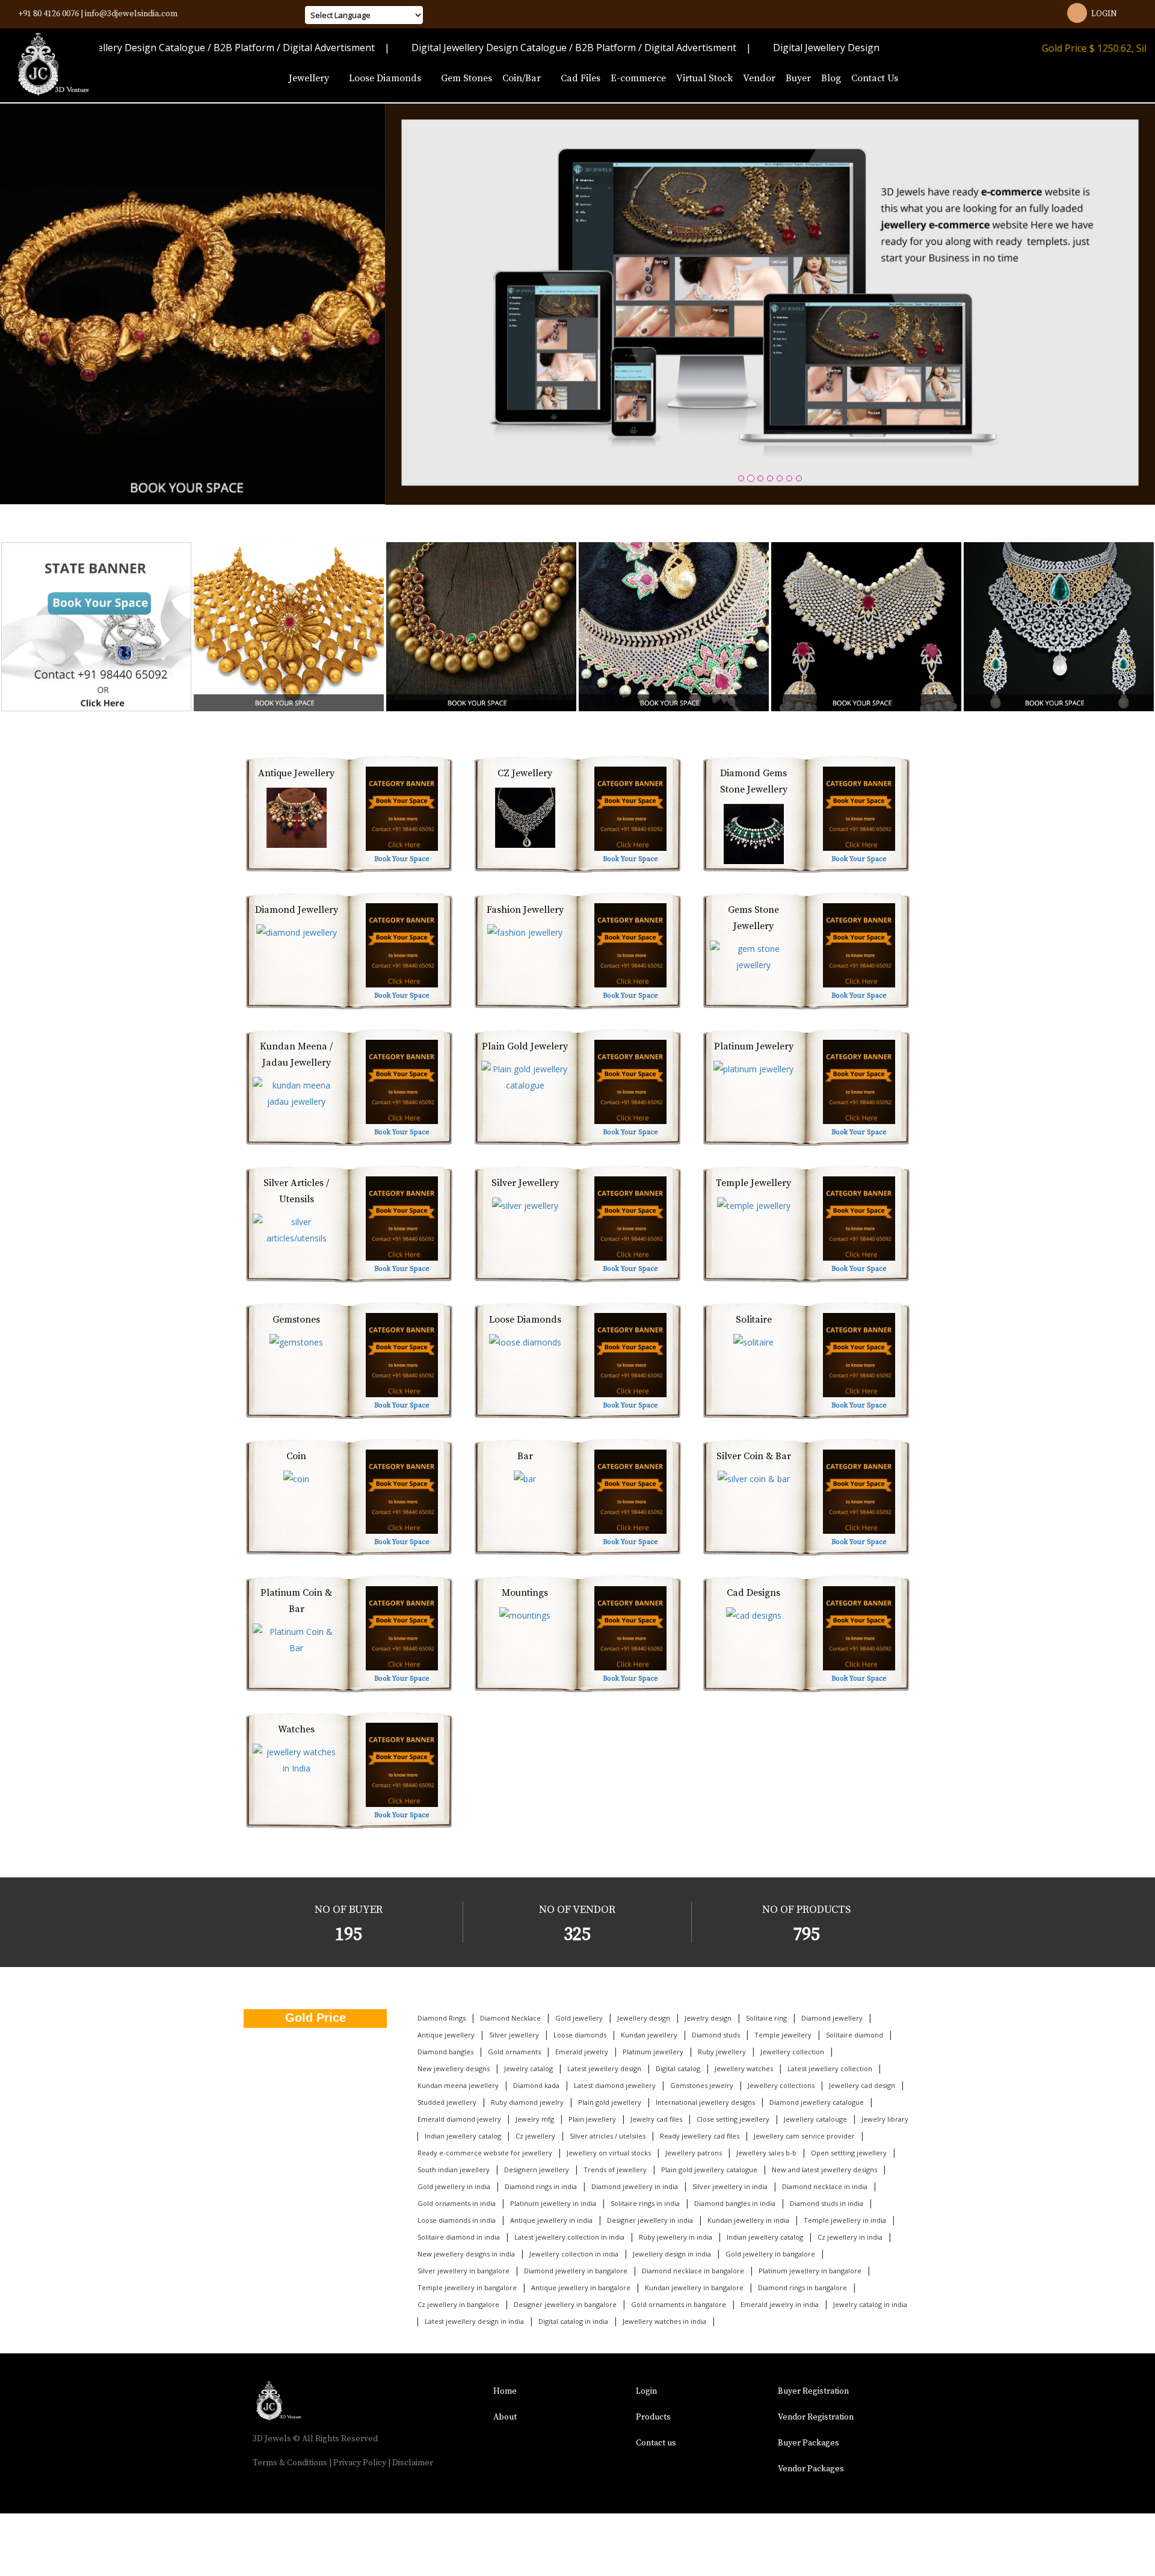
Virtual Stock (704, 78)
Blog (831, 78)
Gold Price (316, 2018)
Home (505, 2391)
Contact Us (875, 78)
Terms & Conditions (290, 2463)
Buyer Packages (808, 2443)
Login (1104, 14)
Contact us (656, 2443)
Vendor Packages (811, 2469)
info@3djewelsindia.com (131, 14)
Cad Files (581, 78)
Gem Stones (467, 78)
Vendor (759, 78)
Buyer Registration (813, 2391)
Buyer (798, 78)
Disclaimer (413, 2463)
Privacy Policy (360, 2463)
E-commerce (638, 78)
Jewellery (310, 78)
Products (653, 2417)
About (505, 2417)
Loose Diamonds (386, 78)
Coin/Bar (523, 78)
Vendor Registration (816, 2417)
